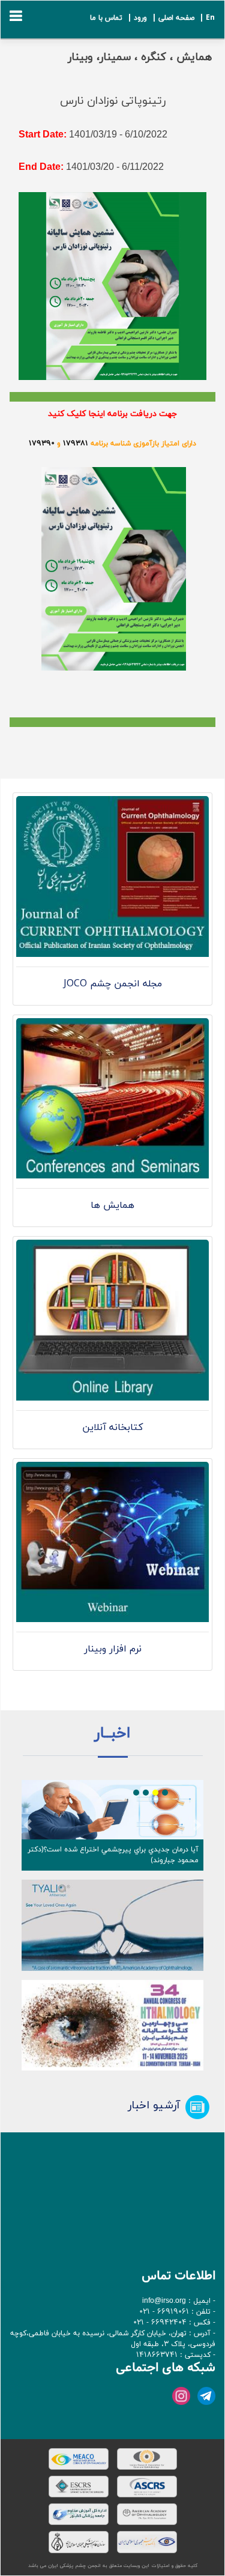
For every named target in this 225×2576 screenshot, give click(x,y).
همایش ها (112, 1205)
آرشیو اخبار (154, 2105)
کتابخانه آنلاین (112, 1428)
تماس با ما (106, 18)
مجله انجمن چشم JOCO (113, 984)
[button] (28, 1826)
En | (206, 18)
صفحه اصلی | (172, 18)
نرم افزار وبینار (113, 1649)
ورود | (136, 18)
